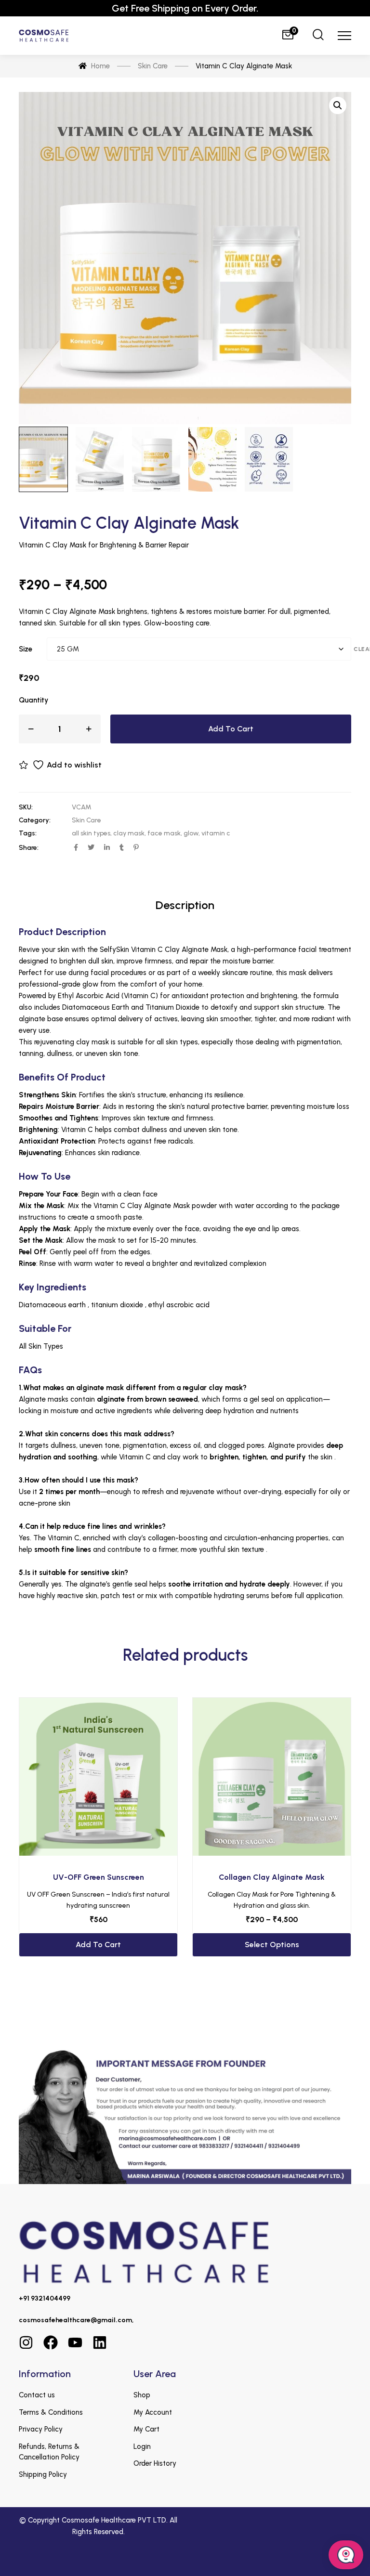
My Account (153, 2412)
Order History (155, 2463)
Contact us (37, 2395)
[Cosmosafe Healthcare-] (44, 36)
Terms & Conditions (51, 2412)
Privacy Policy (41, 2429)
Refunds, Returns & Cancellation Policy (49, 2452)
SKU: (26, 807)
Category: (35, 820)
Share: (29, 848)
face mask (164, 833)
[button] (338, 105)
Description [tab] (185, 905)
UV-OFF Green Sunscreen (99, 1877)
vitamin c (216, 833)
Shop (142, 2395)
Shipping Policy (43, 2474)
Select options (272, 1945)
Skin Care (86, 820)
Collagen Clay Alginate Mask (272, 1877)
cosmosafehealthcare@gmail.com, (76, 2320)
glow (191, 833)
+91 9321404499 (45, 2298)
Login (142, 2446)
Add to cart (231, 729)
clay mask (129, 833)
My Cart (146, 2429)
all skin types (91, 833)
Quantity (33, 700)
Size (26, 649)
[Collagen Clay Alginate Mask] (272, 1777)
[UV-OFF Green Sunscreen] (98, 1777)
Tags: (28, 833)
